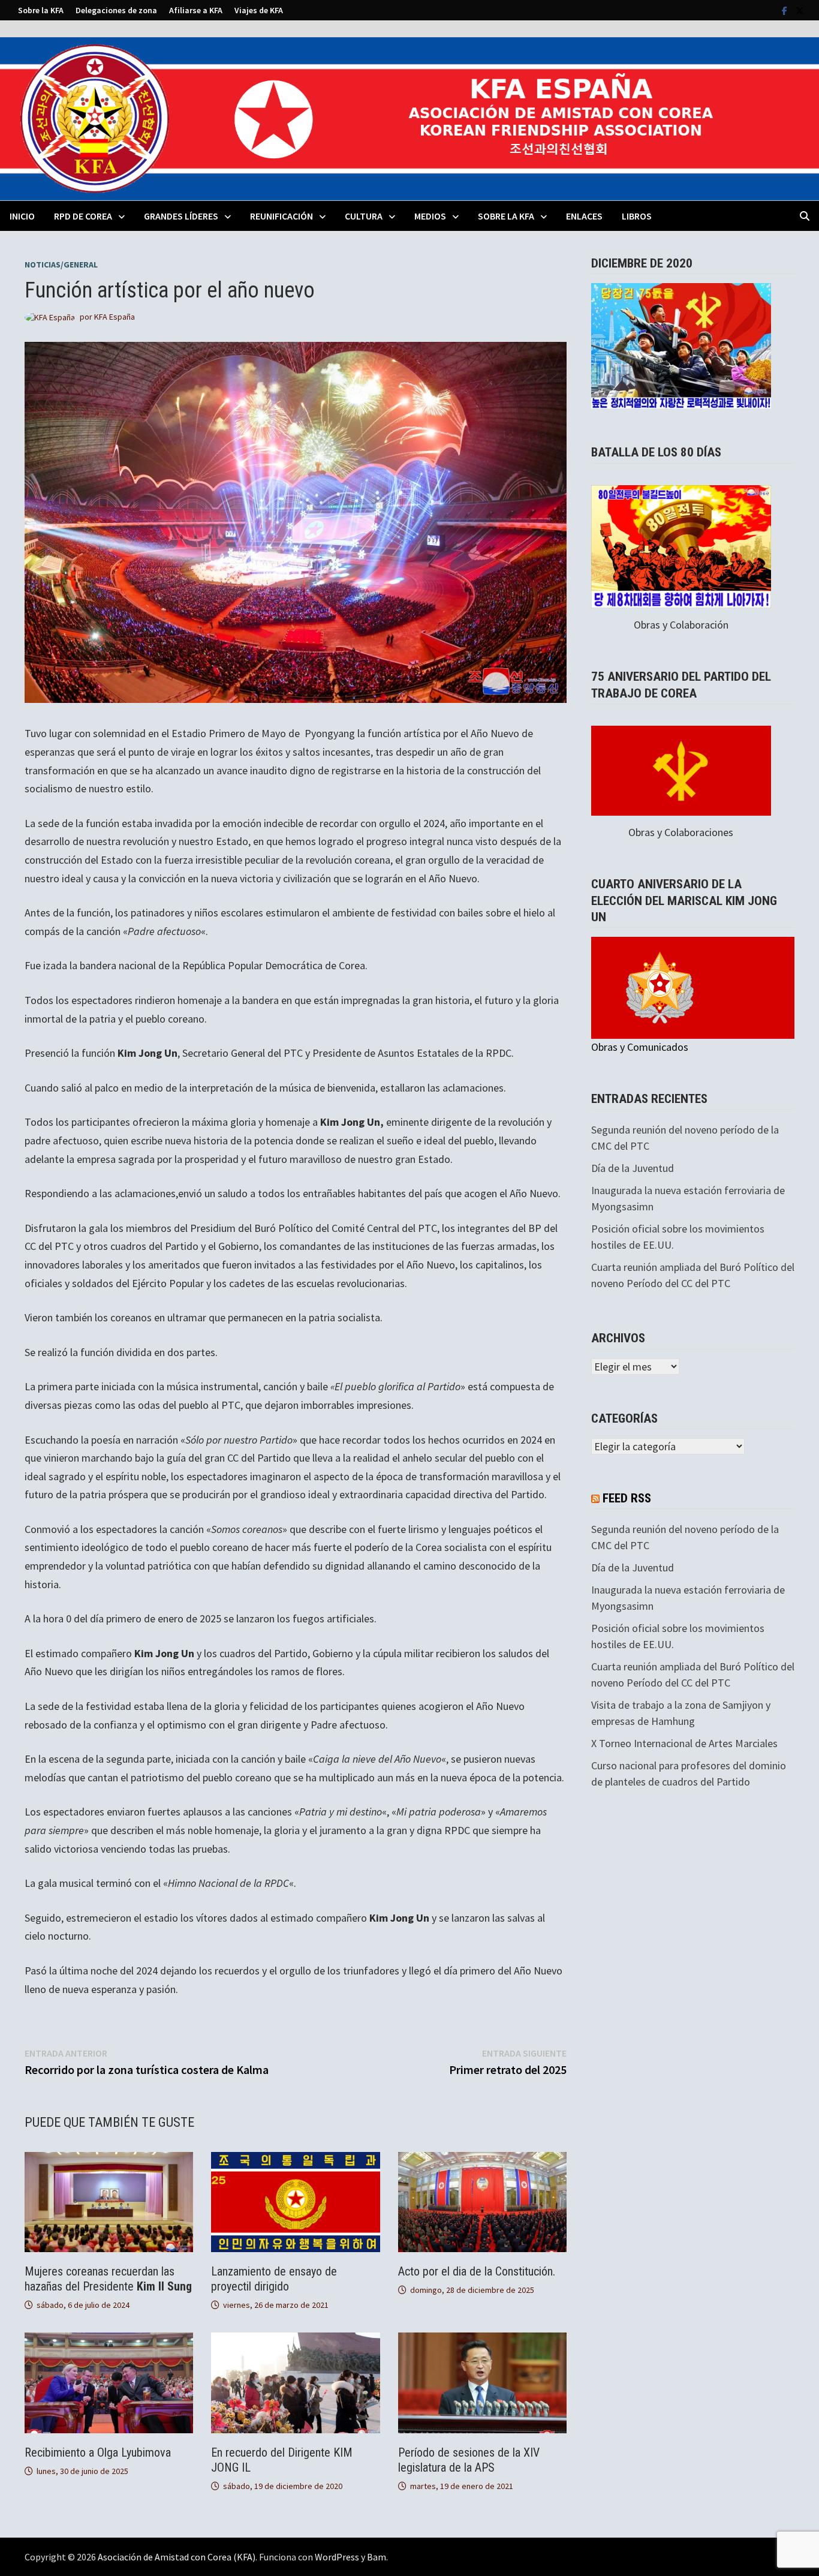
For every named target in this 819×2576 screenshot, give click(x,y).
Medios (430, 216)
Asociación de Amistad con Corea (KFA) (177, 2557)
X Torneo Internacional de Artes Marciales (684, 1743)
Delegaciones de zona (116, 10)
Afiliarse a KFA (196, 10)
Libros (637, 216)
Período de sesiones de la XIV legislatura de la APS (469, 2460)
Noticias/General (61, 264)
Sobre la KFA (41, 10)
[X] (800, 10)
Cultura (364, 216)
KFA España (115, 317)
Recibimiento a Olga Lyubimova (98, 2452)
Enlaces (584, 216)
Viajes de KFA (259, 10)
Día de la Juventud (633, 1168)
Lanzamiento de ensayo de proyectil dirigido (274, 2279)
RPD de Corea (83, 216)
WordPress (337, 2557)
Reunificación (281, 216)
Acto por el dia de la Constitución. (477, 2271)
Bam (377, 2557)
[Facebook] (786, 10)
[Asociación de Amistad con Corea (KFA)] (409, 118)
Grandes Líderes (181, 216)
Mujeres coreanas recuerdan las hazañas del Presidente (108, 2279)
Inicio (22, 216)
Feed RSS (627, 1498)
